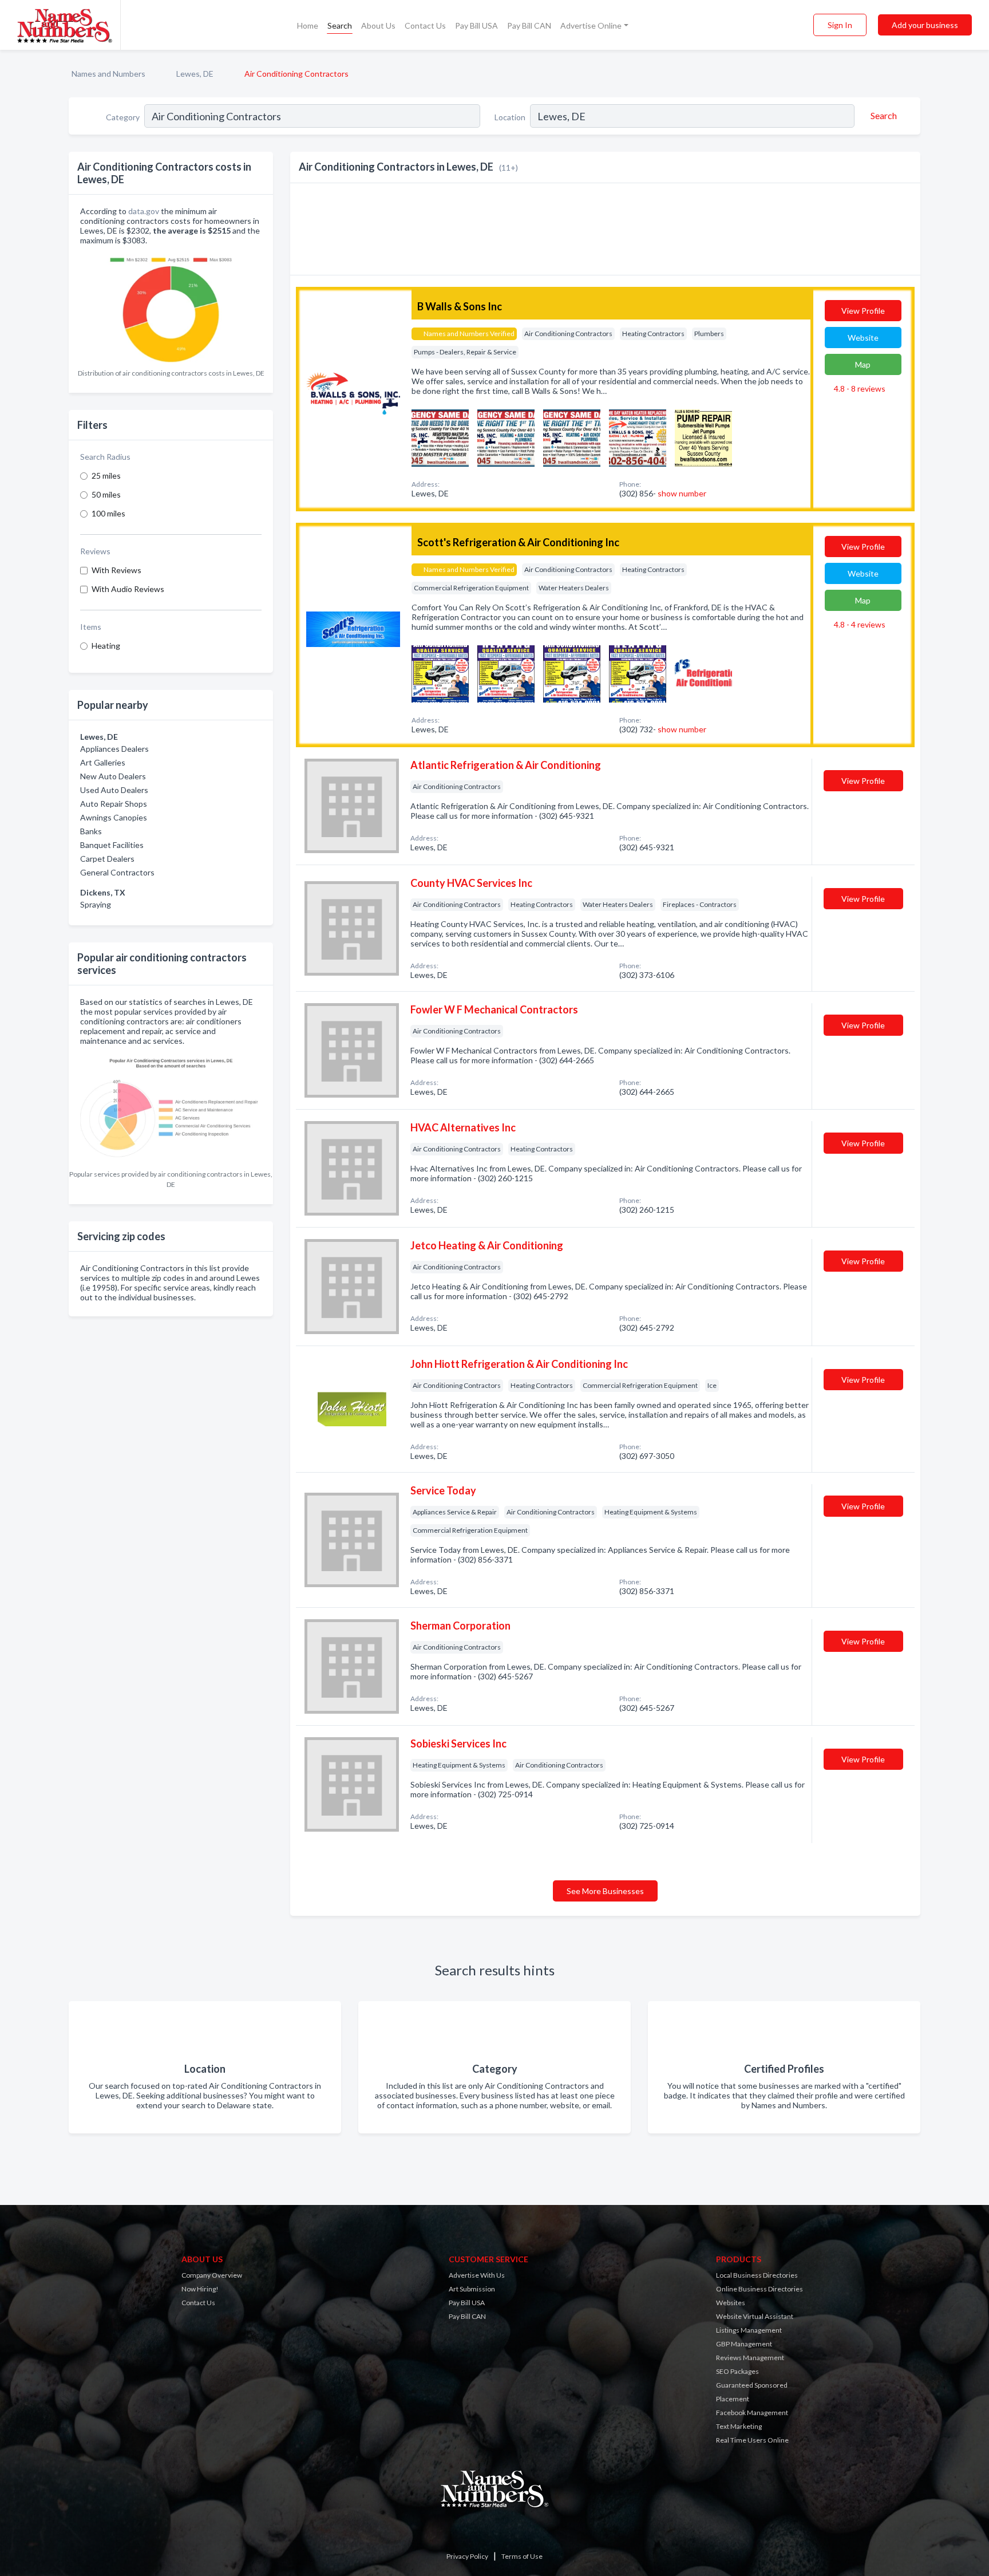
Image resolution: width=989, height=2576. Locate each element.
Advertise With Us (477, 2275)
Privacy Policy (467, 2556)
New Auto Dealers (113, 776)
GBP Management (744, 2344)
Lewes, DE (195, 74)
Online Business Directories (759, 2289)
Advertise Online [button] (591, 25)
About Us (378, 25)
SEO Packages (737, 2371)
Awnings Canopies (114, 817)
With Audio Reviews (128, 589)
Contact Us (425, 25)
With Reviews (116, 570)
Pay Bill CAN (529, 25)
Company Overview (212, 2275)
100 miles (108, 513)
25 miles (106, 476)
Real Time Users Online (752, 2440)
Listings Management (749, 2330)
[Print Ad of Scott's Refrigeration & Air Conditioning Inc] (440, 672)
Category (123, 117)
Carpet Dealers (107, 859)
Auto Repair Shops (114, 804)
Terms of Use (522, 2556)
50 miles (106, 494)
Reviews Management (750, 2358)
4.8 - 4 (859, 624)
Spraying (96, 904)
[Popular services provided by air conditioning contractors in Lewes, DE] (171, 1108)
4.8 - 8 (859, 388)
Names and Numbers (108, 74)
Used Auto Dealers (114, 790)
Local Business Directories (757, 2275)
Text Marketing (739, 2426)
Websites (731, 2303)
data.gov (144, 211)
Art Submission (472, 2289)
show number (682, 493)
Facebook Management (752, 2413)
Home (308, 25)
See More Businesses (605, 1891)
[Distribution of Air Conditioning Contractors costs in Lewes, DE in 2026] (171, 307)
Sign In (840, 25)
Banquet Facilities (112, 845)
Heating (106, 646)
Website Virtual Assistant (755, 2316)
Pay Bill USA (476, 25)
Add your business (925, 25)
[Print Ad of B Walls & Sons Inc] (440, 437)
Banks (91, 831)
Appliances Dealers (114, 749)
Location (510, 117)
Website (863, 338)
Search (340, 25)
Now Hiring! (200, 2289)
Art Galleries (103, 762)
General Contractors (117, 872)
